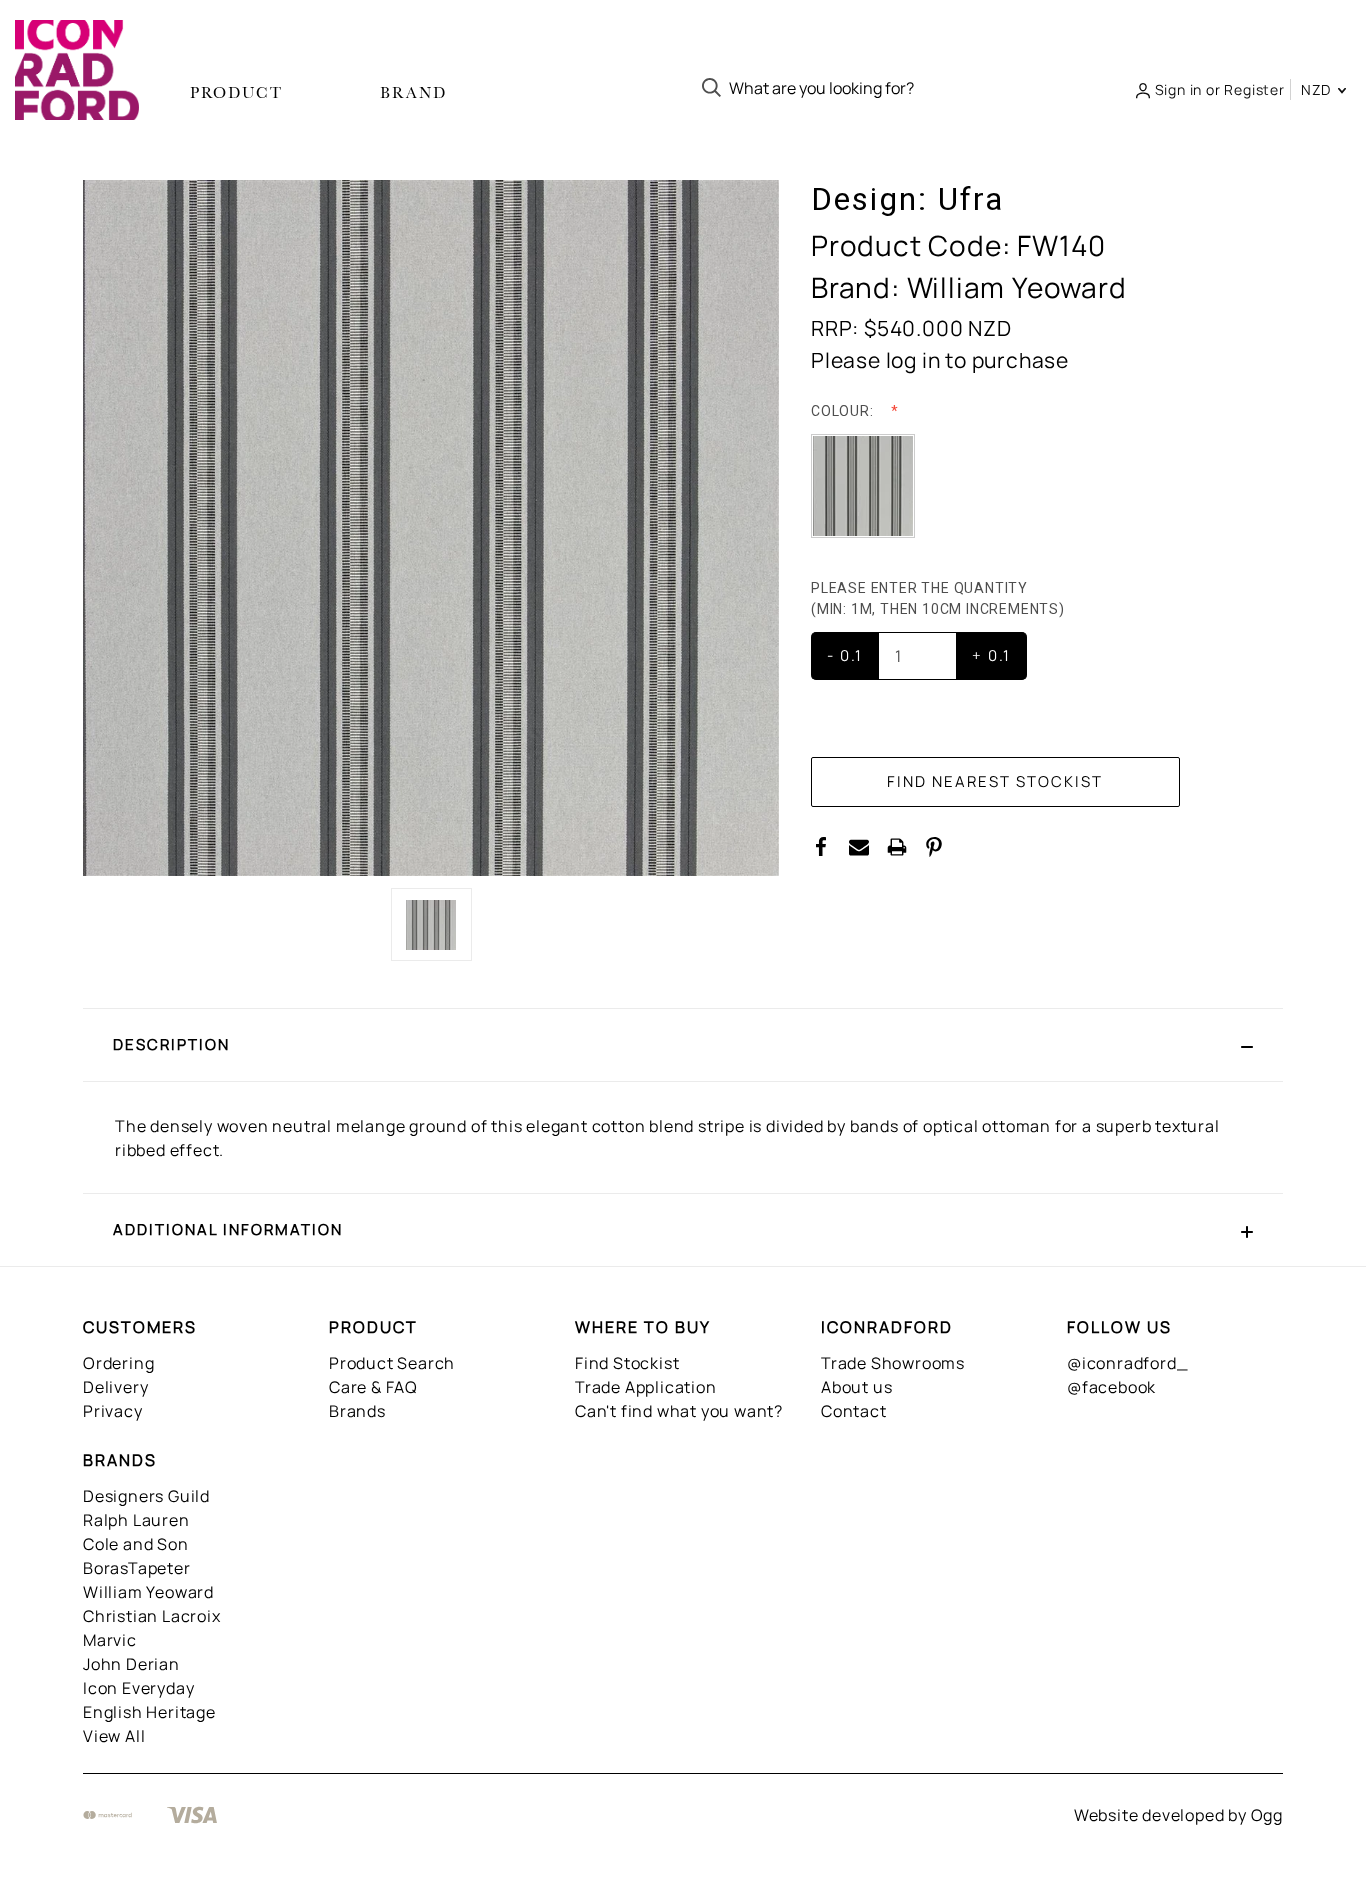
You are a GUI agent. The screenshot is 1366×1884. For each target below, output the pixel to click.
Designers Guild (146, 1496)
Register (1254, 89)
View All (114, 1736)
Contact (854, 1411)
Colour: (844, 411)
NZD (1318, 89)
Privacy (113, 1411)
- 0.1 (845, 655)
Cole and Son (136, 1544)
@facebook (1111, 1387)
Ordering (118, 1363)
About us (856, 1387)
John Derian (131, 1664)
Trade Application (646, 1387)
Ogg (1267, 1815)
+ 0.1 (991, 655)
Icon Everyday (138, 1688)
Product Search (392, 1363)
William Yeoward (148, 1592)
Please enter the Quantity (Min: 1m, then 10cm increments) (940, 598)
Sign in (1179, 89)
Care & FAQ (373, 1387)
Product (236, 92)
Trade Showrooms (893, 1363)
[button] (683, 1045)
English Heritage (149, 1712)
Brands (357, 1411)
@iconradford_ (1127, 1363)
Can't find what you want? (679, 1411)
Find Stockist (627, 1363)
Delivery (115, 1387)
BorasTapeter (137, 1568)
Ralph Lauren (136, 1520)
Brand (413, 92)
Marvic (110, 1640)
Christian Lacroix (152, 1616)
